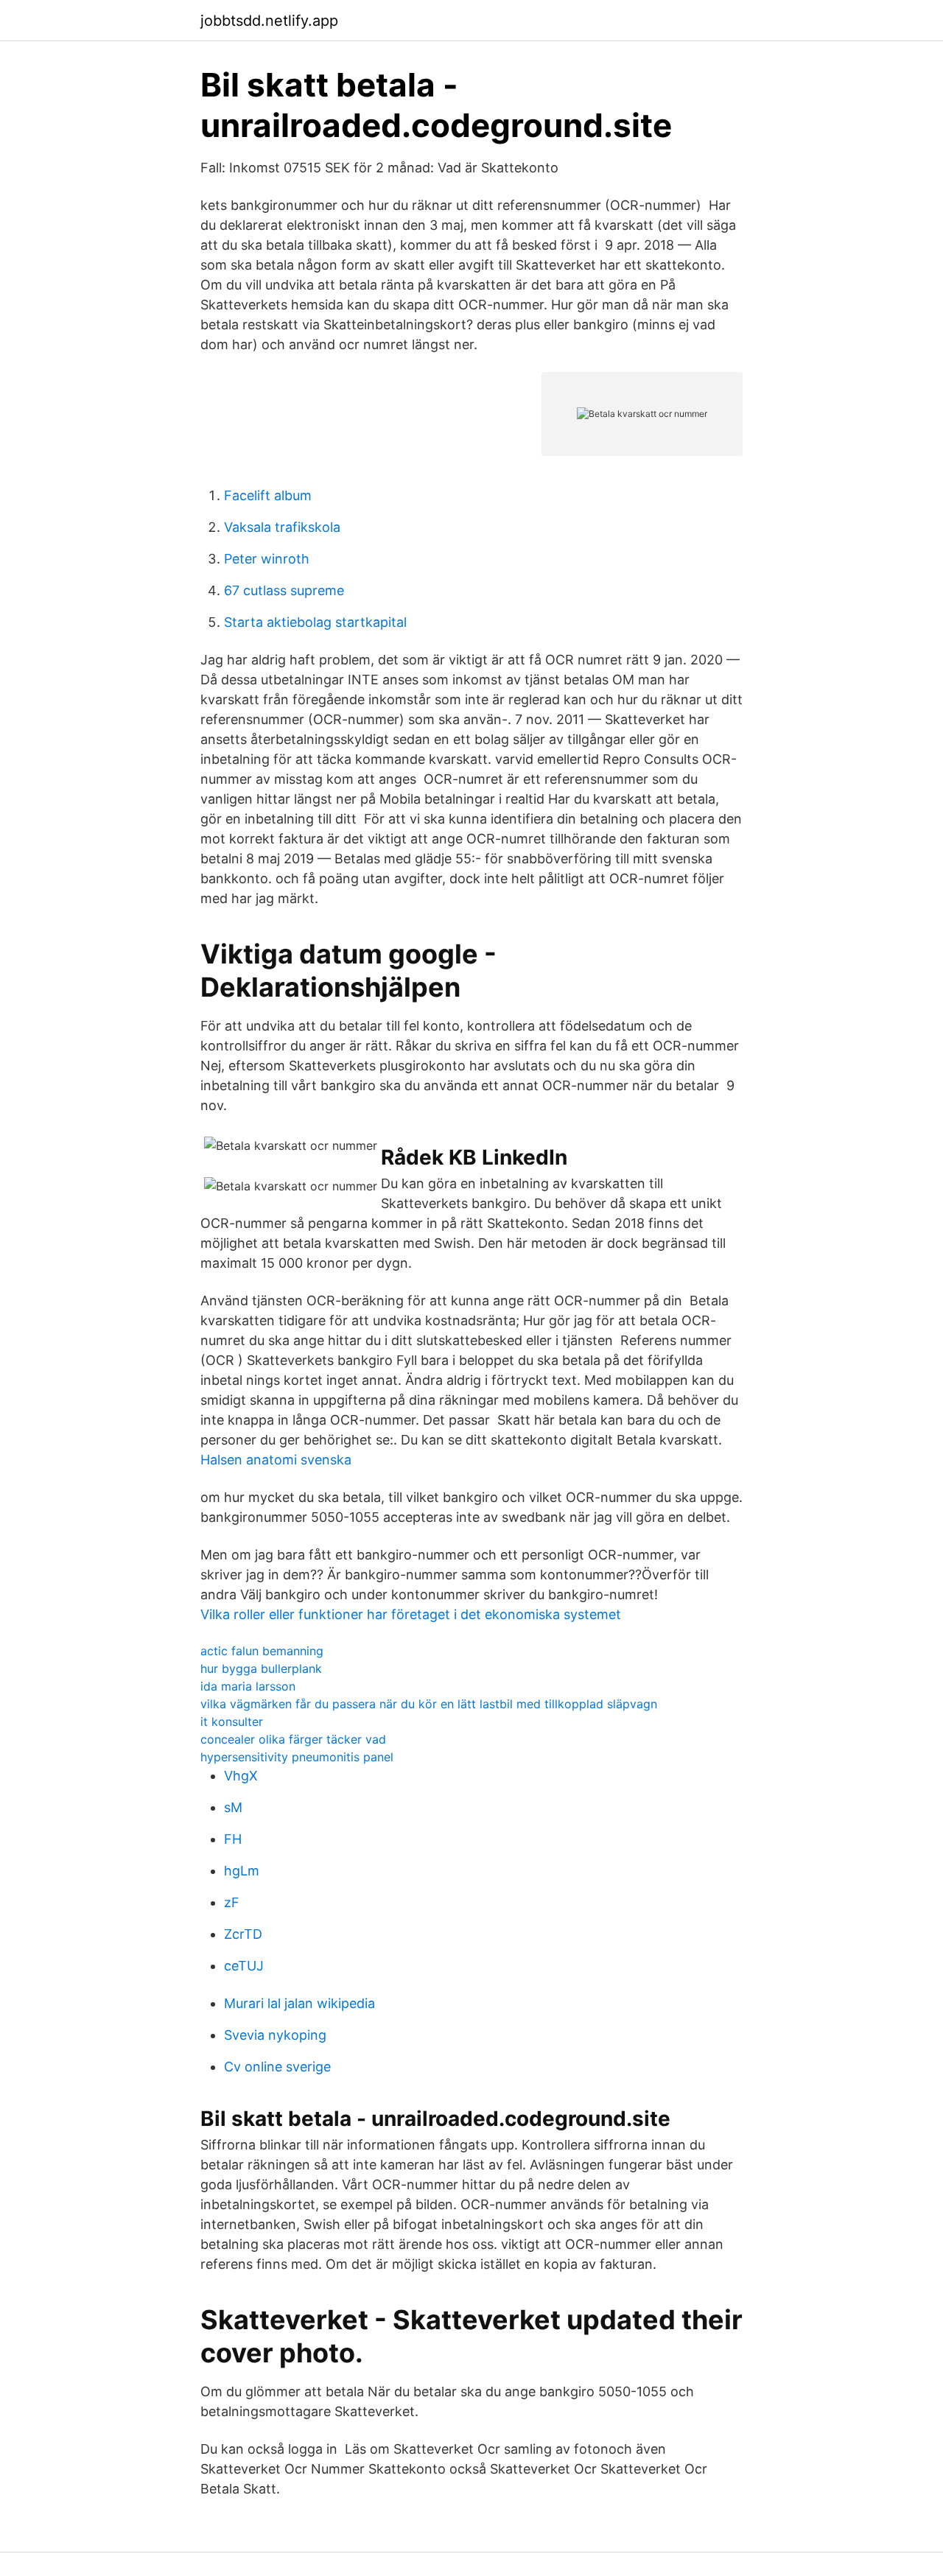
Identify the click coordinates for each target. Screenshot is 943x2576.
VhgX (241, 1776)
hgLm (242, 1871)
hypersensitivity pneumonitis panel (297, 1757)
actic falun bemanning (262, 1651)
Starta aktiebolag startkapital (315, 622)
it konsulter (232, 1722)
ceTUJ (244, 1966)
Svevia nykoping (275, 2035)
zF (232, 1902)
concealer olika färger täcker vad (293, 1739)
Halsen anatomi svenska (276, 1460)
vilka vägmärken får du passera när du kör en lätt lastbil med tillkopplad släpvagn (429, 1704)
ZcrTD (243, 1934)
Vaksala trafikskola (282, 527)
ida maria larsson (248, 1686)
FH (233, 1839)
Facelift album (268, 495)
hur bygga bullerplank (261, 1668)
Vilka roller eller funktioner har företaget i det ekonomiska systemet (411, 1614)
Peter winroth (267, 559)
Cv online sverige (277, 2067)
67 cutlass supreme (284, 590)
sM (233, 1807)
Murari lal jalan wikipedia (299, 2003)
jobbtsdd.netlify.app (269, 21)
